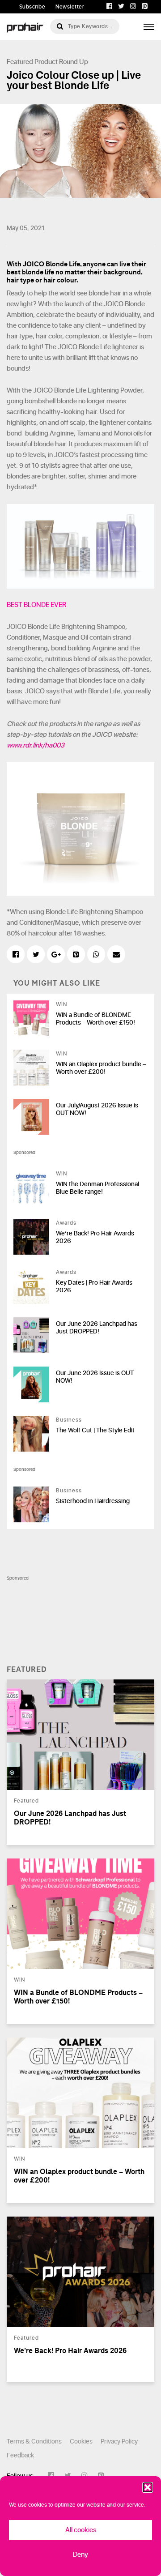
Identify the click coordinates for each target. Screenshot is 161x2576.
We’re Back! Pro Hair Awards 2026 (95, 1237)
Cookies (81, 2441)
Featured (20, 62)
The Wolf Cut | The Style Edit (95, 1430)
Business (69, 1420)
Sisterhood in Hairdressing (93, 1501)
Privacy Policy (119, 2441)
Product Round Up (61, 62)
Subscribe (32, 7)
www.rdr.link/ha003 (36, 745)
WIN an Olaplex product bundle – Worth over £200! (101, 1068)
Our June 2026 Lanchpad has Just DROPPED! (97, 1328)
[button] (148, 2487)
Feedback (20, 2455)
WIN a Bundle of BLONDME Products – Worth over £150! (95, 1019)
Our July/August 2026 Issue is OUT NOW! (97, 1109)
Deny (80, 2555)
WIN (61, 1004)
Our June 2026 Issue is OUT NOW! (95, 1377)
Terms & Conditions (34, 2441)
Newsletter (70, 7)
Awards (66, 1223)
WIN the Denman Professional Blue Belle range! (97, 1188)
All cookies (81, 2530)
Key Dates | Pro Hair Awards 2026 (94, 1286)
